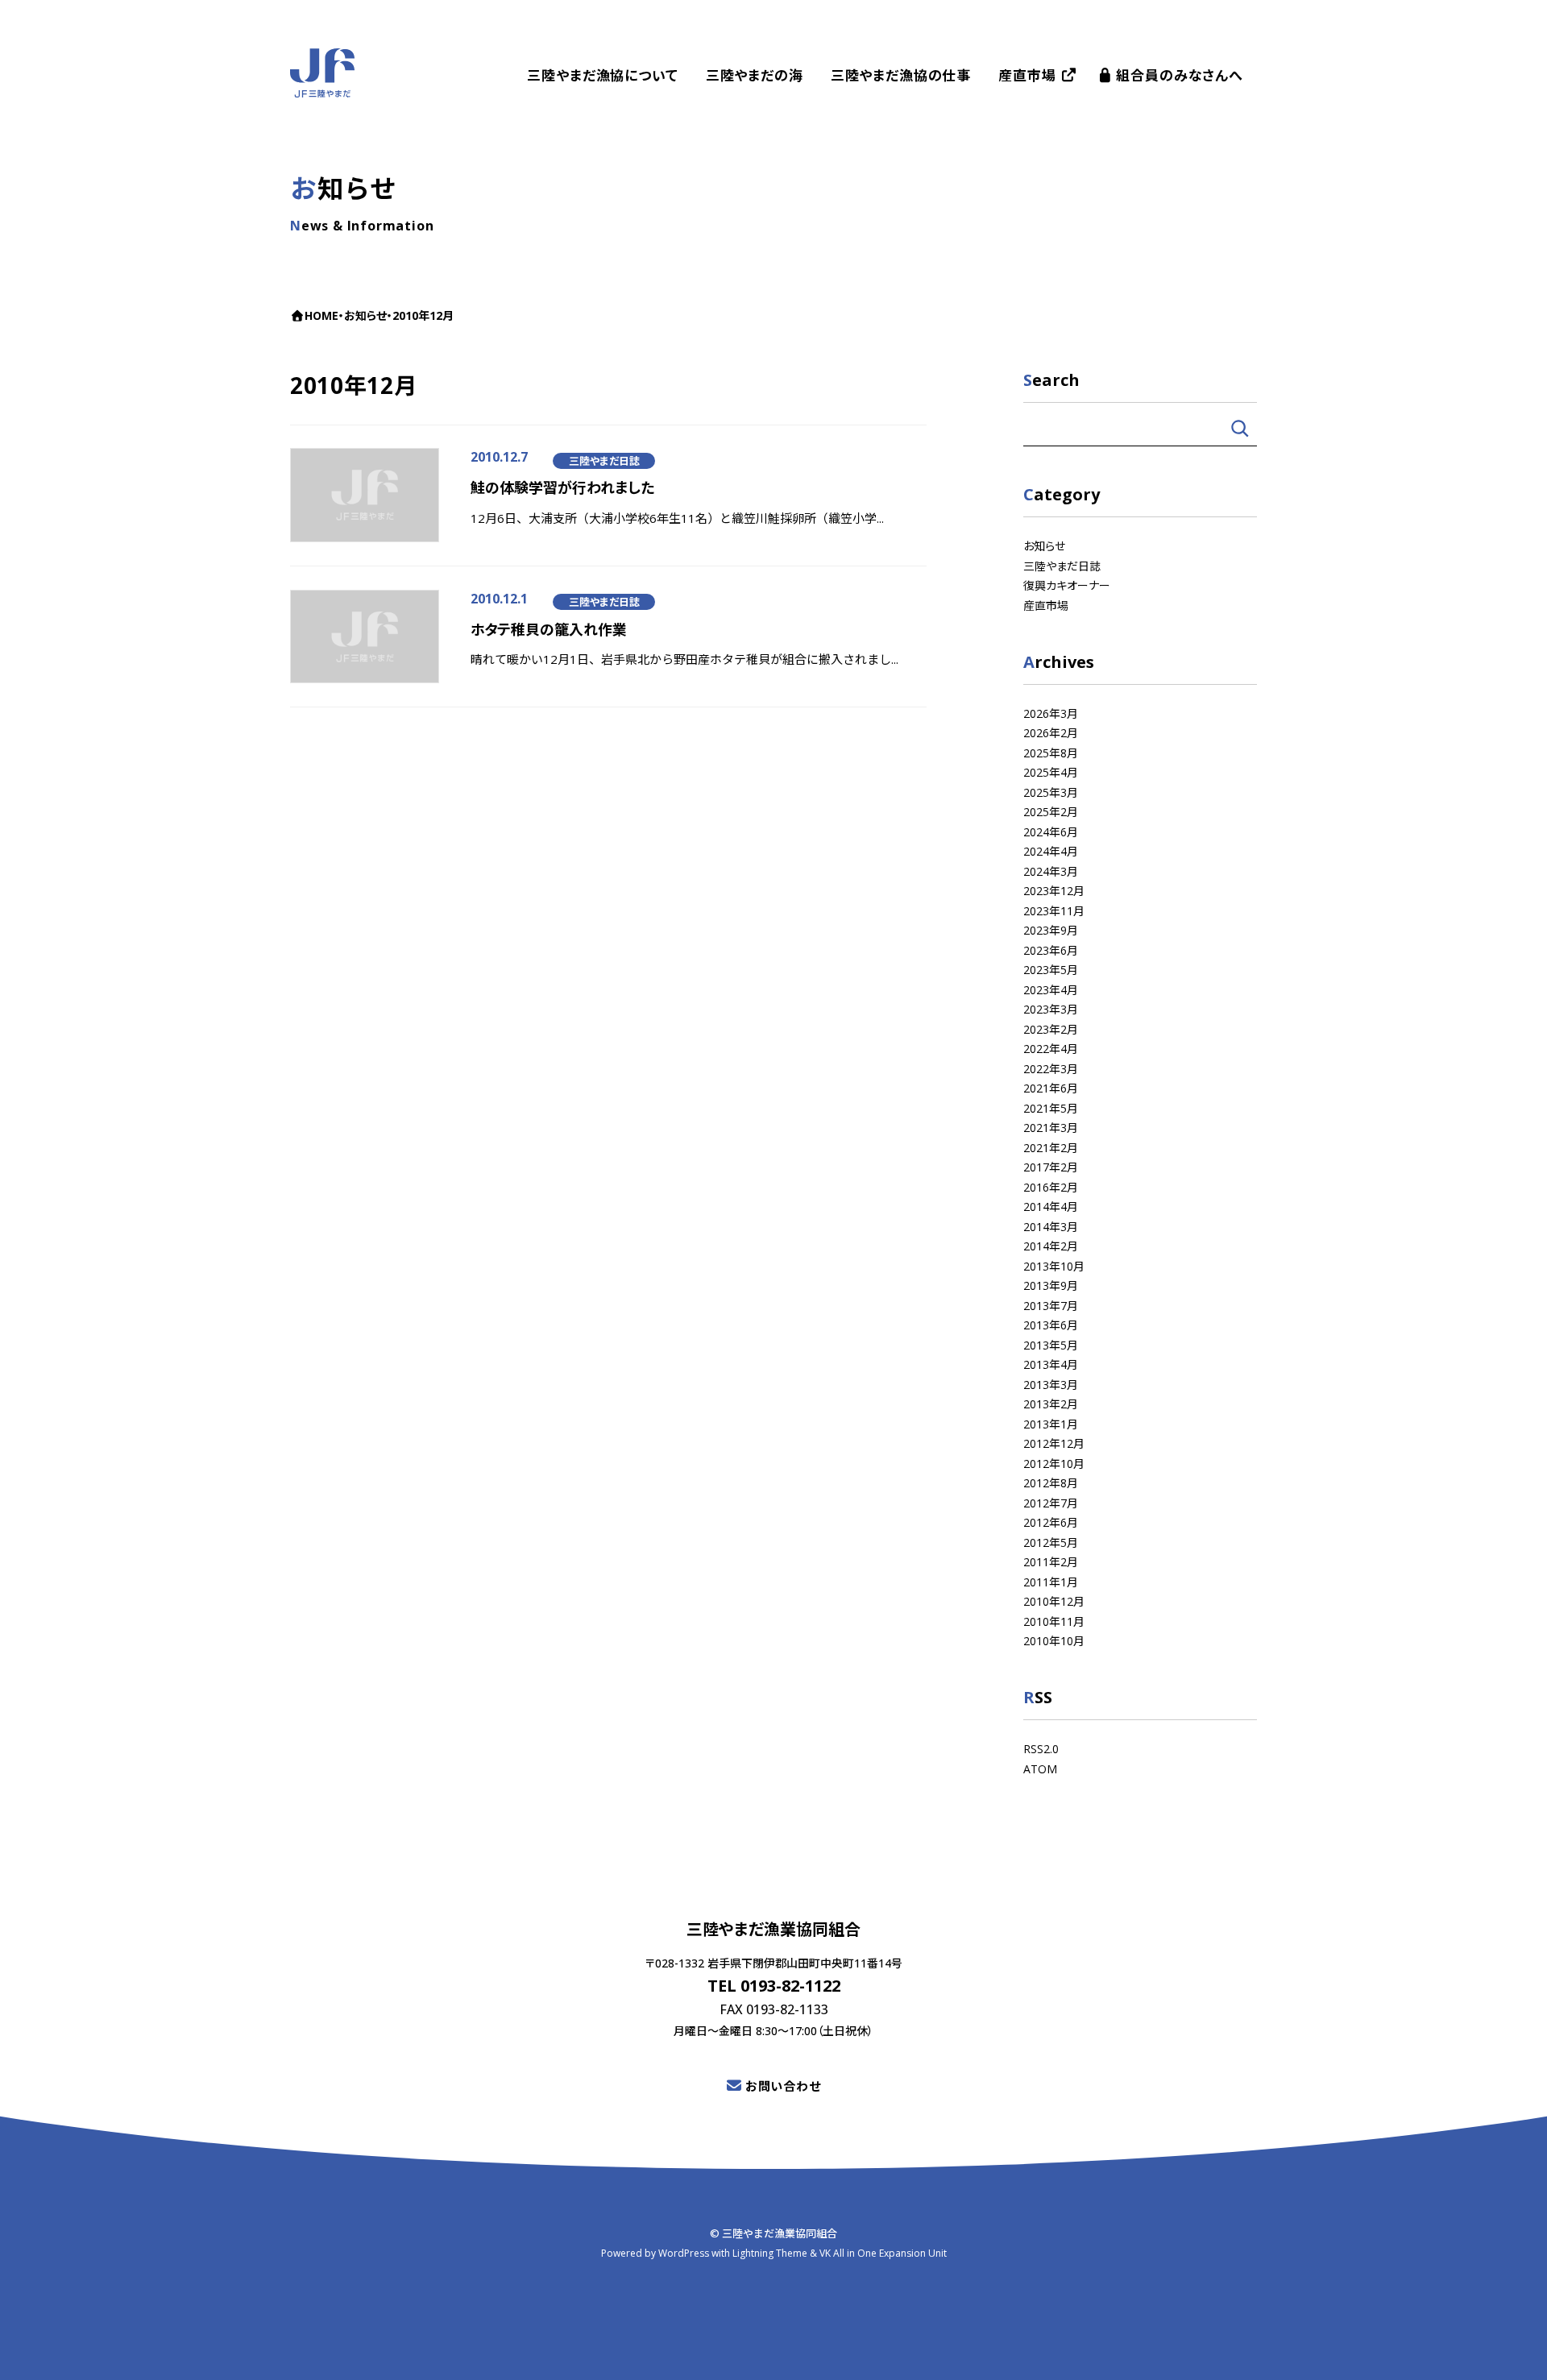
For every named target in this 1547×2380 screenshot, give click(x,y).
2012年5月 (1051, 1542)
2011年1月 (1051, 1581)
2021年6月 (1051, 1088)
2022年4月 (1051, 1049)
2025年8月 (1051, 752)
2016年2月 (1051, 1186)
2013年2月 (1051, 1404)
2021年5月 (1051, 1107)
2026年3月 (1051, 713)
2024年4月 (1051, 851)
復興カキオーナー (1067, 585)
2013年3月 (1051, 1384)
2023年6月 (1051, 950)
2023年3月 (1051, 1009)
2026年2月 (1051, 733)
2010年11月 (1054, 1621)
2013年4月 (1051, 1364)
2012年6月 (1051, 1522)
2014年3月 (1051, 1226)
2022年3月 (1051, 1068)
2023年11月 (1054, 910)
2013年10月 (1054, 1265)
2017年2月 (1051, 1167)
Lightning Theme (770, 2253)
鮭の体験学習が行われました (562, 487)
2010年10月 (1054, 1641)
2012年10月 (1054, 1463)
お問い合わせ (783, 2086)
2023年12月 (1054, 891)
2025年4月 (1051, 772)
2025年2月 (1051, 812)
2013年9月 (1051, 1285)
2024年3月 (1051, 871)
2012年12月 (1054, 1443)
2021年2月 (1051, 1147)
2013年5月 (1051, 1344)
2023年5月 (1051, 970)
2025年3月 (1051, 792)
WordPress (684, 2253)
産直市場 (1046, 605)
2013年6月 (1051, 1325)
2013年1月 (1051, 1423)
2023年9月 (1051, 930)
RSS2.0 (1041, 1749)
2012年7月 (1051, 1502)
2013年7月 (1051, 1305)
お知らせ (1044, 546)
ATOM (1040, 1768)
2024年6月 (1051, 831)
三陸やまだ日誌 (604, 461)
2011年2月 (1051, 1562)
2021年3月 (1051, 1128)
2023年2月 (1051, 1028)
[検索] (1240, 428)
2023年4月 (1051, 989)
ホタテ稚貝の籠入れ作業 (549, 629)
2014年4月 (1051, 1207)
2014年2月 (1051, 1246)
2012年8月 (1051, 1483)
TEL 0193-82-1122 (774, 1986)
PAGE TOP (1515, 2349)
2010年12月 (1054, 1601)
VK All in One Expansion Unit (883, 2253)
